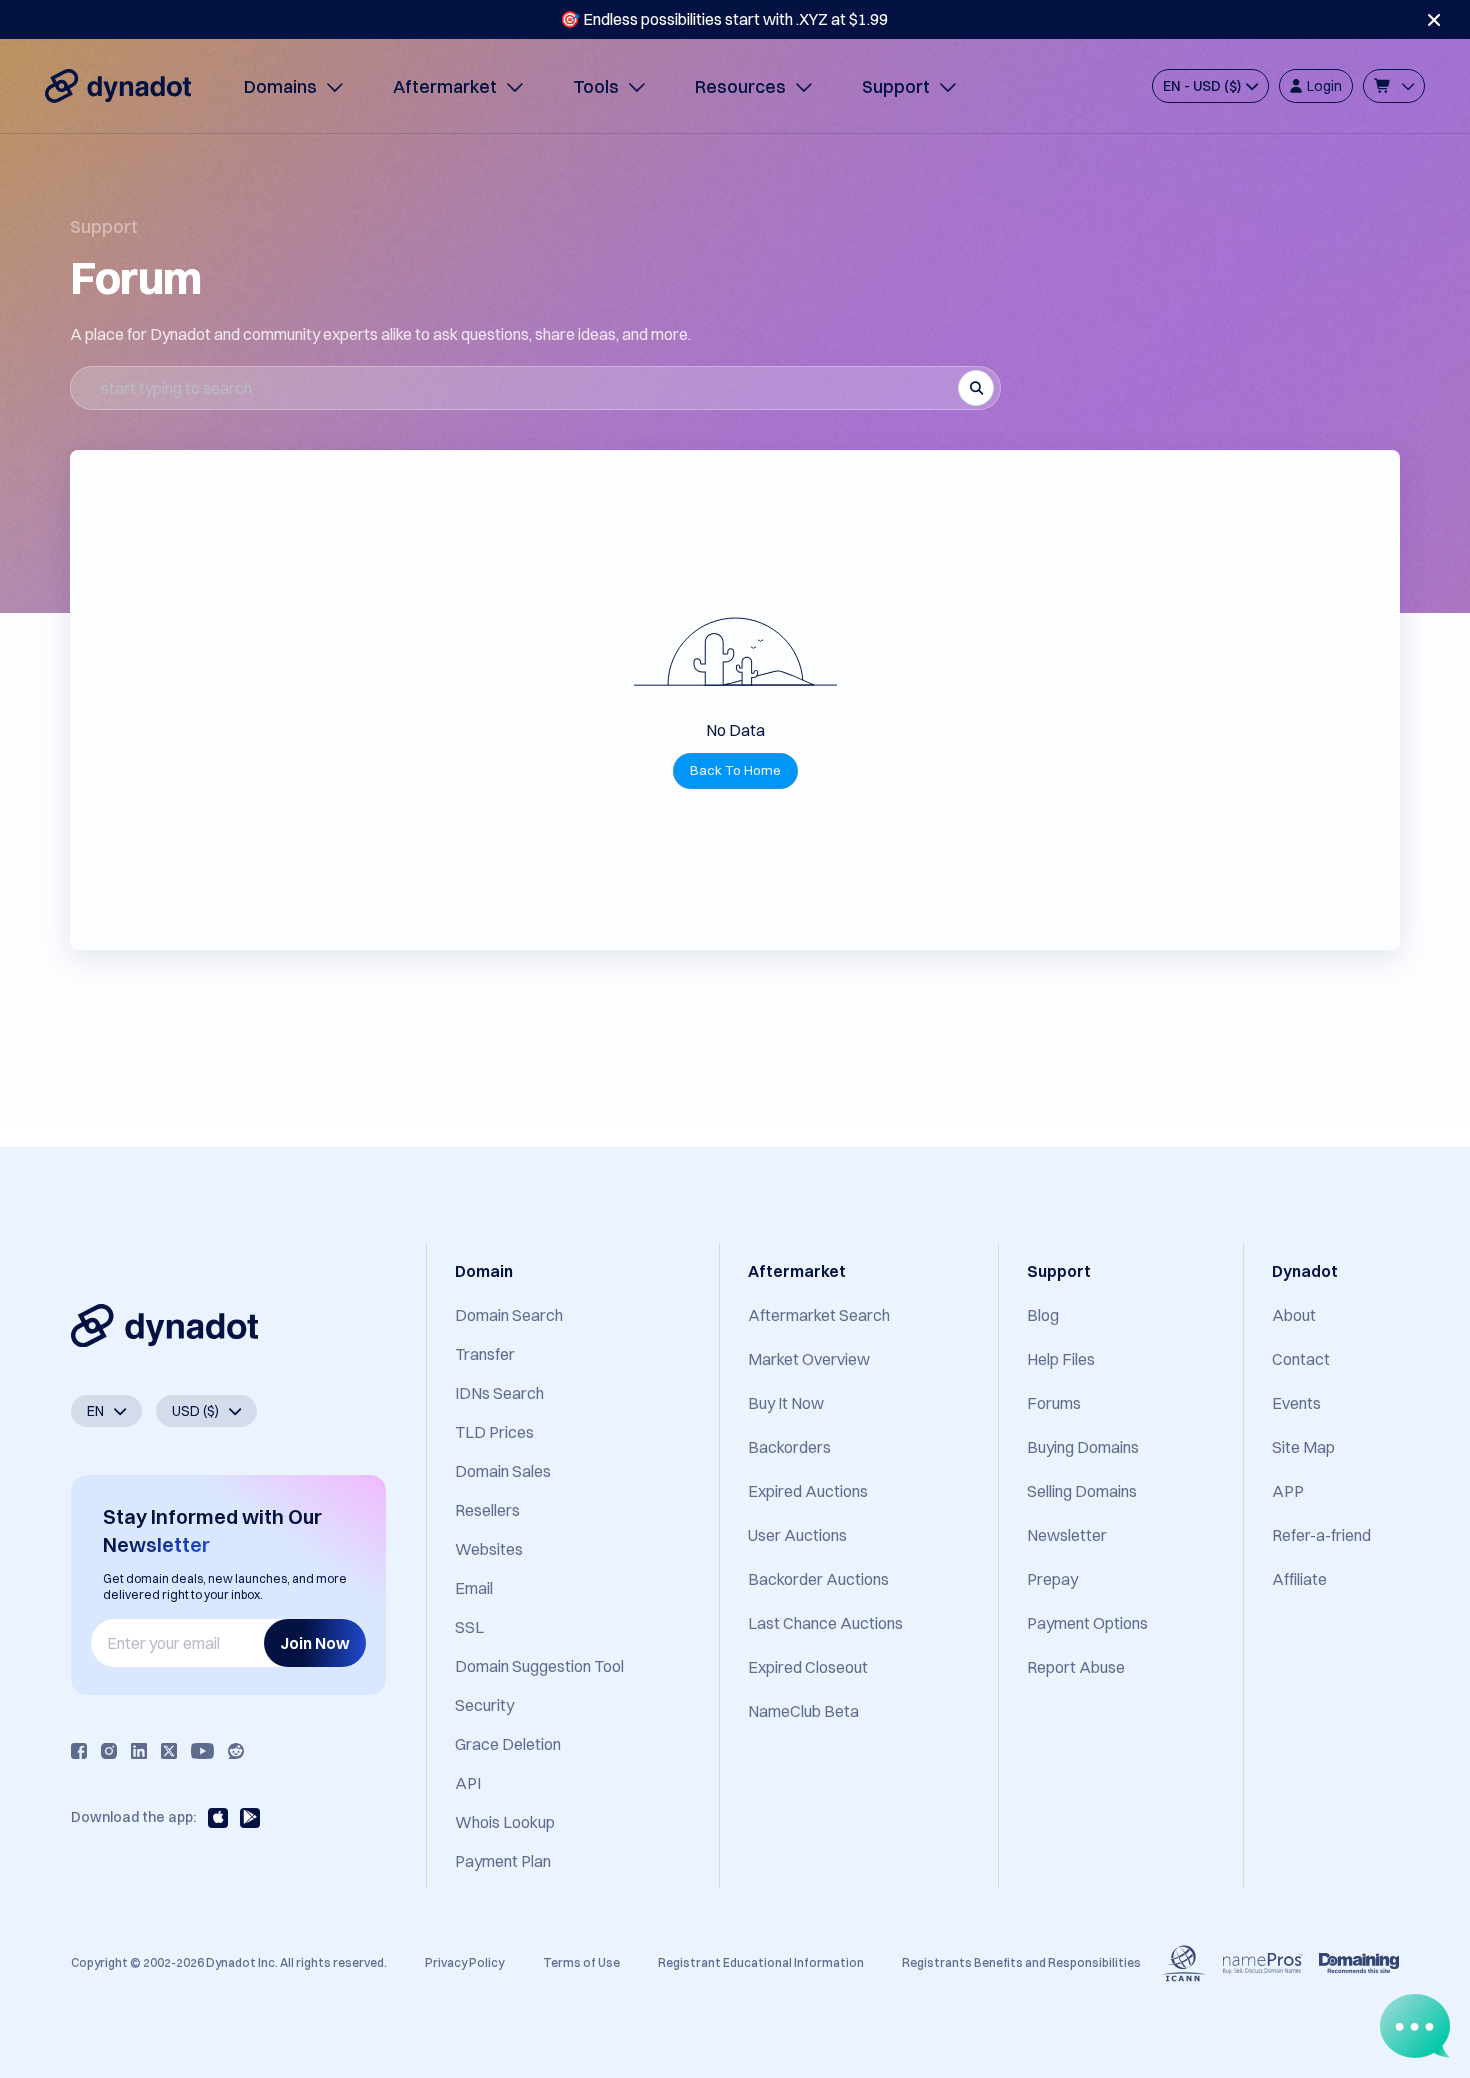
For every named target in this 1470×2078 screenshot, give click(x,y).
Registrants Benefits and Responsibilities (1021, 1962)
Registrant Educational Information (761, 1962)
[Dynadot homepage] (118, 86)
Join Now (315, 1643)
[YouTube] (202, 1751)
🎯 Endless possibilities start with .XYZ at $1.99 (724, 19)
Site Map (1303, 1447)
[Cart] (1394, 86)
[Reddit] (236, 1751)
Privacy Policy (464, 1962)
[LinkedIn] (139, 1751)
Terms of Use (581, 1962)
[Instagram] (109, 1751)
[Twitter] (169, 1751)
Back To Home (735, 770)
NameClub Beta (803, 1711)
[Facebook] (79, 1751)
